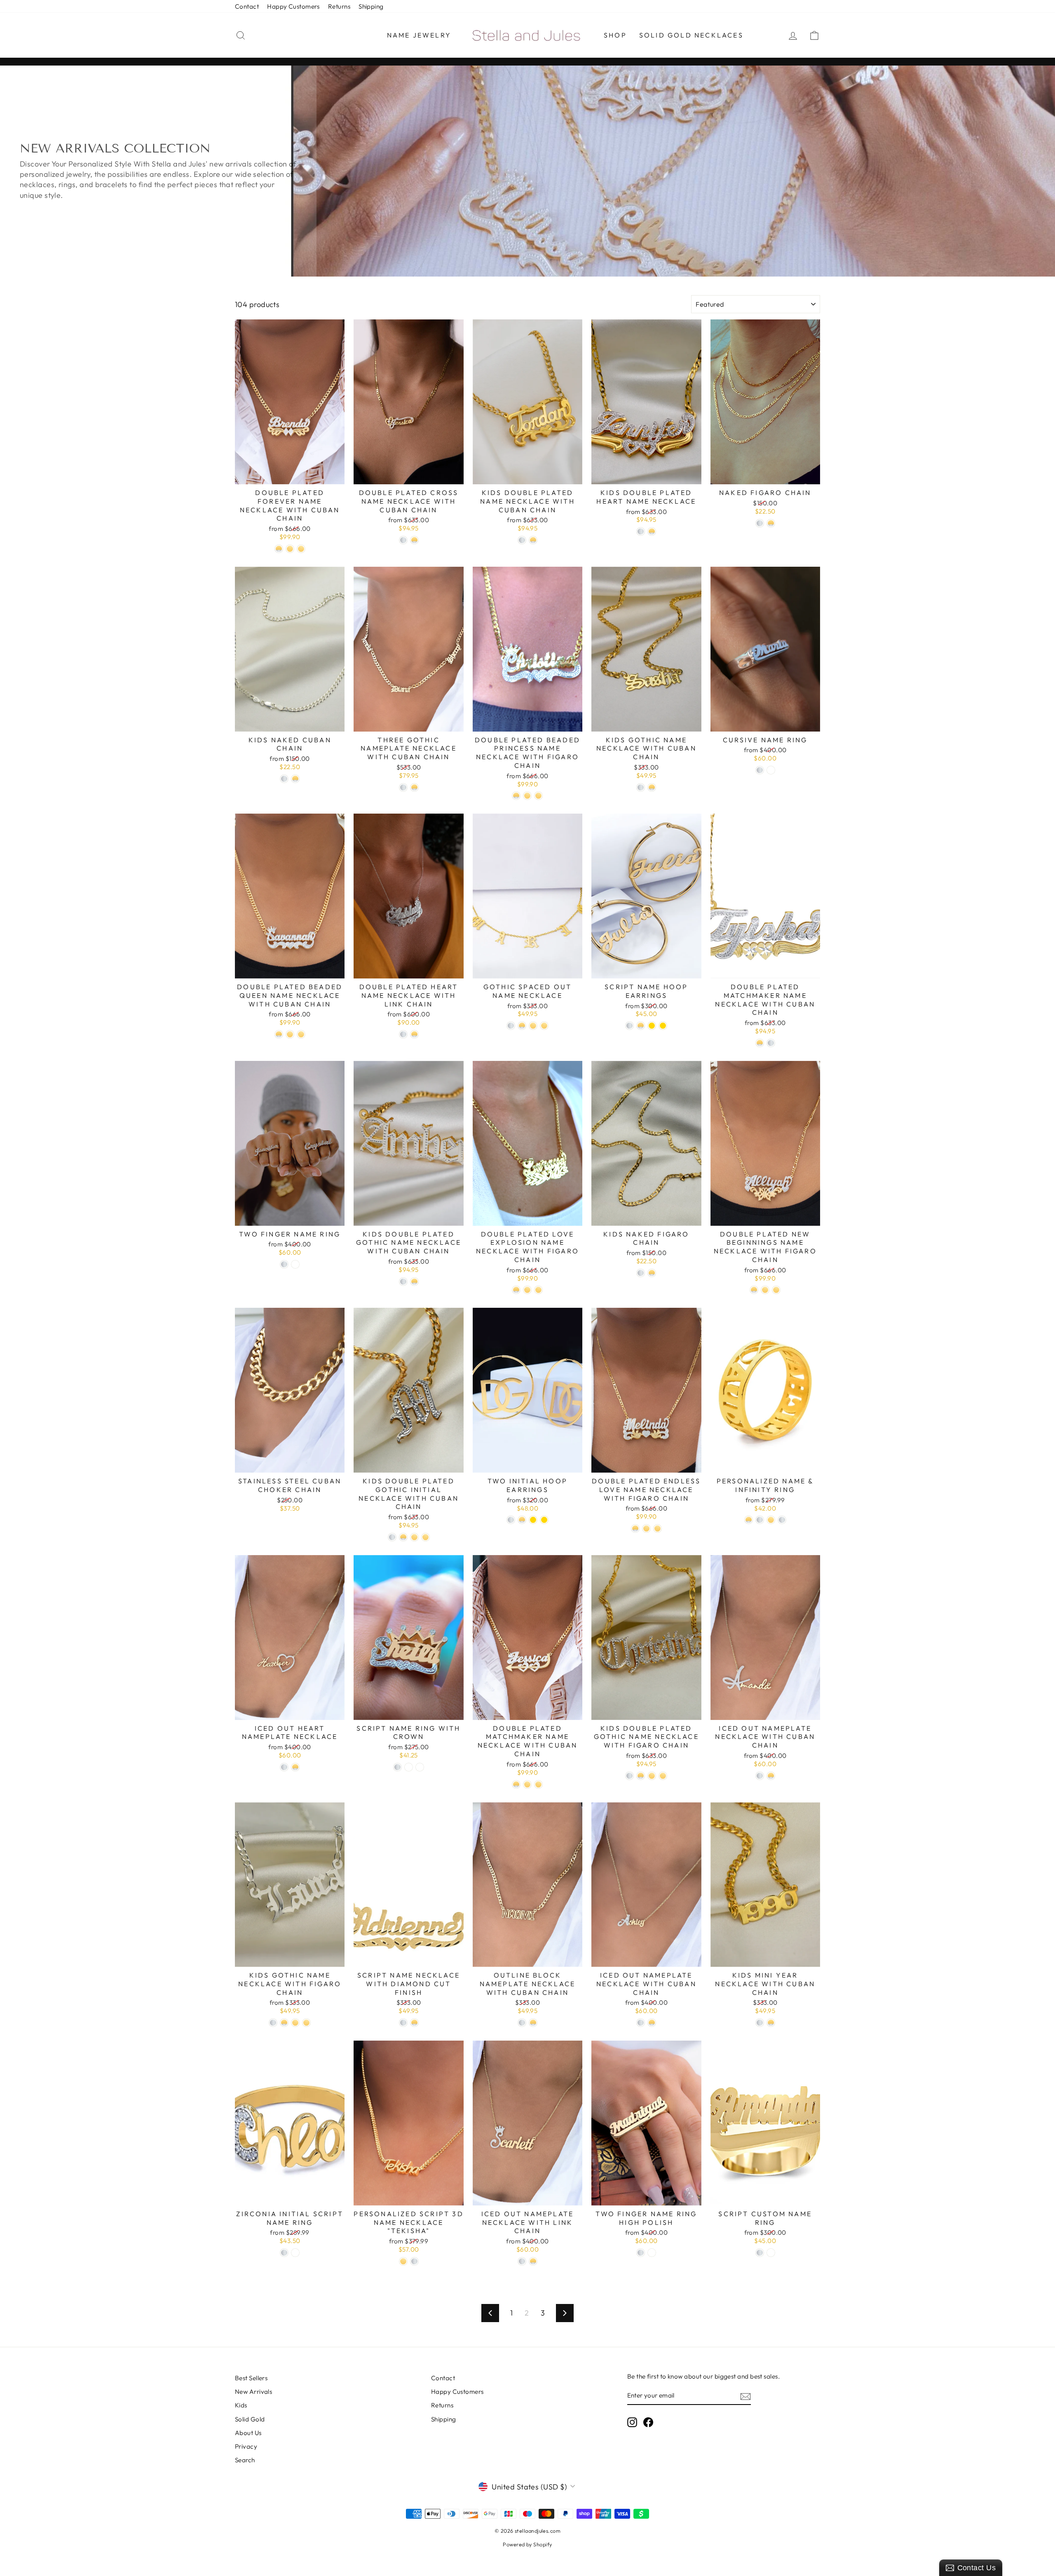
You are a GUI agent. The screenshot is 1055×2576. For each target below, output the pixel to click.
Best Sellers (251, 2378)
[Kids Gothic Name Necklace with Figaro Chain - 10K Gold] (295, 2023)
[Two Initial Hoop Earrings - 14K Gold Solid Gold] (544, 1520)
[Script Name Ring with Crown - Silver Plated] (397, 1767)
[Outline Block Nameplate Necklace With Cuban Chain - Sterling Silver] (522, 2023)
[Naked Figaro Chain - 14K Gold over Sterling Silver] (771, 523)
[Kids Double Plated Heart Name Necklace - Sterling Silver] (641, 531)
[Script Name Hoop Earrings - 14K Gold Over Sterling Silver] (641, 1026)
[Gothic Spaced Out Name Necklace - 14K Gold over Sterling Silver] (522, 1026)
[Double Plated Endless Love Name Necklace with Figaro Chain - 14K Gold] (658, 1528)
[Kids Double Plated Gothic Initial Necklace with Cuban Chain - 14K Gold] (426, 1537)
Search (245, 2460)
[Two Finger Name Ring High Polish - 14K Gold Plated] (652, 2253)
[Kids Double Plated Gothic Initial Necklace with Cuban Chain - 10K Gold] (414, 1537)
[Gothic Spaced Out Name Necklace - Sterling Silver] (511, 1026)
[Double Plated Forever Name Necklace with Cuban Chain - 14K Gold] (301, 549)
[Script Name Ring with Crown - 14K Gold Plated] (420, 1767)
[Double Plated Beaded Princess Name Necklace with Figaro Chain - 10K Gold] (538, 796)
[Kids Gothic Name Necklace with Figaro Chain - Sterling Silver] (273, 2023)
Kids (241, 2405)
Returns (339, 6)
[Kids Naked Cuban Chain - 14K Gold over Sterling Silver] (295, 779)
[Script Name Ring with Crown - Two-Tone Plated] (409, 1767)
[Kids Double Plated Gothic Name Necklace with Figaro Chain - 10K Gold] (652, 1776)
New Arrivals (253, 2392)
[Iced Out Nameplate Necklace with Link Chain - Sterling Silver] (522, 2261)
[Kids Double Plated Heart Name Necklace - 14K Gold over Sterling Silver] (652, 531)
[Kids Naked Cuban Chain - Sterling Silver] (284, 779)
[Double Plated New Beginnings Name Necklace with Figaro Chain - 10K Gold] (765, 1290)
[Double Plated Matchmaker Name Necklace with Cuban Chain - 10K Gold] (527, 1784)
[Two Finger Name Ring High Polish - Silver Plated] (641, 2253)
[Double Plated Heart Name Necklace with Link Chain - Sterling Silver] (403, 1034)
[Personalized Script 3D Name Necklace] (403, 2261)
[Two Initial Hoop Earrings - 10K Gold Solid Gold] (533, 1520)
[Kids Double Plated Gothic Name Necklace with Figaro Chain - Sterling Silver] (629, 1776)
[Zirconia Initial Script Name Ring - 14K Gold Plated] (295, 2253)
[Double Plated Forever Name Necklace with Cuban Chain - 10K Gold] (290, 549)
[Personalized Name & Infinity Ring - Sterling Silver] (760, 1520)
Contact (247, 6)
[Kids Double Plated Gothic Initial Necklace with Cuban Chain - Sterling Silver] (392, 1537)
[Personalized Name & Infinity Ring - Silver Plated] (782, 1520)
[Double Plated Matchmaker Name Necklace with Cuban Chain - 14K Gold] (538, 1784)
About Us (248, 2433)
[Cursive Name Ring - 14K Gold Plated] (771, 770)
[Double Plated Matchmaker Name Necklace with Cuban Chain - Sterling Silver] (771, 1043)
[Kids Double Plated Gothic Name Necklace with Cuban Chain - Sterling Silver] (403, 1282)
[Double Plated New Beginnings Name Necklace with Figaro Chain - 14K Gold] (776, 1290)
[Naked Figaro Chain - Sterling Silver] (760, 523)
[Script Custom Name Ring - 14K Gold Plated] (771, 2253)
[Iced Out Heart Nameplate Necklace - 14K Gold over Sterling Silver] (295, 1767)
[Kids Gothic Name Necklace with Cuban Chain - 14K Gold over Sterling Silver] (652, 787)
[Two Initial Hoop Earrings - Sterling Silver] (511, 1520)
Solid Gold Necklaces (691, 35)
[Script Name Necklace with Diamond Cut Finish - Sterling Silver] (403, 2023)
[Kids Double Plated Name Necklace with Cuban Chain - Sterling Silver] (522, 540)
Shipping (371, 6)
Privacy (246, 2446)
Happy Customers (293, 6)
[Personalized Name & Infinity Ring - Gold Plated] (771, 1520)
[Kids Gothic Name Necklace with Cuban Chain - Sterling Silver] (641, 787)
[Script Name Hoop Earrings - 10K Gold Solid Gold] (652, 1026)
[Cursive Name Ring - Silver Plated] (760, 770)
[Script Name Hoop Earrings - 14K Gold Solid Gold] (663, 1026)
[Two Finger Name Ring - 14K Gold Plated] (295, 1264)
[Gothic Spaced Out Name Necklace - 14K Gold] (544, 1026)
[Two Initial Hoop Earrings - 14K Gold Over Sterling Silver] (522, 1520)
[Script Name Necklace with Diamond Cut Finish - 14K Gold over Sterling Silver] (414, 2023)
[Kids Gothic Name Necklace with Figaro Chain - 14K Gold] (306, 2023)
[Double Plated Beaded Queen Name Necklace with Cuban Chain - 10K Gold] (290, 1034)
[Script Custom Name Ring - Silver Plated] (760, 2253)
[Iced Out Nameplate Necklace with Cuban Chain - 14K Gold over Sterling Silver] (771, 1776)
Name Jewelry (419, 35)
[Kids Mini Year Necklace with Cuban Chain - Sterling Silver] (760, 2023)
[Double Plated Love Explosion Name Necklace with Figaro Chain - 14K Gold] (538, 1290)
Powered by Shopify (527, 2544)
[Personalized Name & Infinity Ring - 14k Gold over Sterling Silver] (749, 1520)
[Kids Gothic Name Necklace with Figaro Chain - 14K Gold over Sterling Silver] (284, 2023)
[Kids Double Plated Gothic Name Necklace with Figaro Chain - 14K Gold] (663, 1776)
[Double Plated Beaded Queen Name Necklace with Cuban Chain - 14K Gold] (301, 1034)
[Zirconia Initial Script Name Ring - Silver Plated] (284, 2253)
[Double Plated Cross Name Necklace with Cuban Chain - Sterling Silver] (403, 540)
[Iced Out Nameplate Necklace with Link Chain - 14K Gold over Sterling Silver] (533, 2261)
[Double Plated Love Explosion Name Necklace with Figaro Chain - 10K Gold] (527, 1290)
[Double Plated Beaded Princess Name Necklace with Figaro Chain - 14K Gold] (527, 796)
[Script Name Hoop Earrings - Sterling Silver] (629, 1026)
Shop (615, 35)
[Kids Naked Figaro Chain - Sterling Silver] (641, 1273)
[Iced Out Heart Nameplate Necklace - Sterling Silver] (284, 1767)
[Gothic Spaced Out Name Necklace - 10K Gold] (533, 1026)
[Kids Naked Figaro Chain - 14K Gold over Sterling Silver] (652, 1273)
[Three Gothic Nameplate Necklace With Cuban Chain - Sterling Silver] (403, 787)
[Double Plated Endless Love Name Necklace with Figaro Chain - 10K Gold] (646, 1528)
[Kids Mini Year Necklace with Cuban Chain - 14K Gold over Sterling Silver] (771, 2023)
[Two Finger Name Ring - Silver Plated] (284, 1264)
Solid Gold (250, 2419)
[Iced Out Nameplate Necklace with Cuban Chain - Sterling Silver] (760, 1776)
